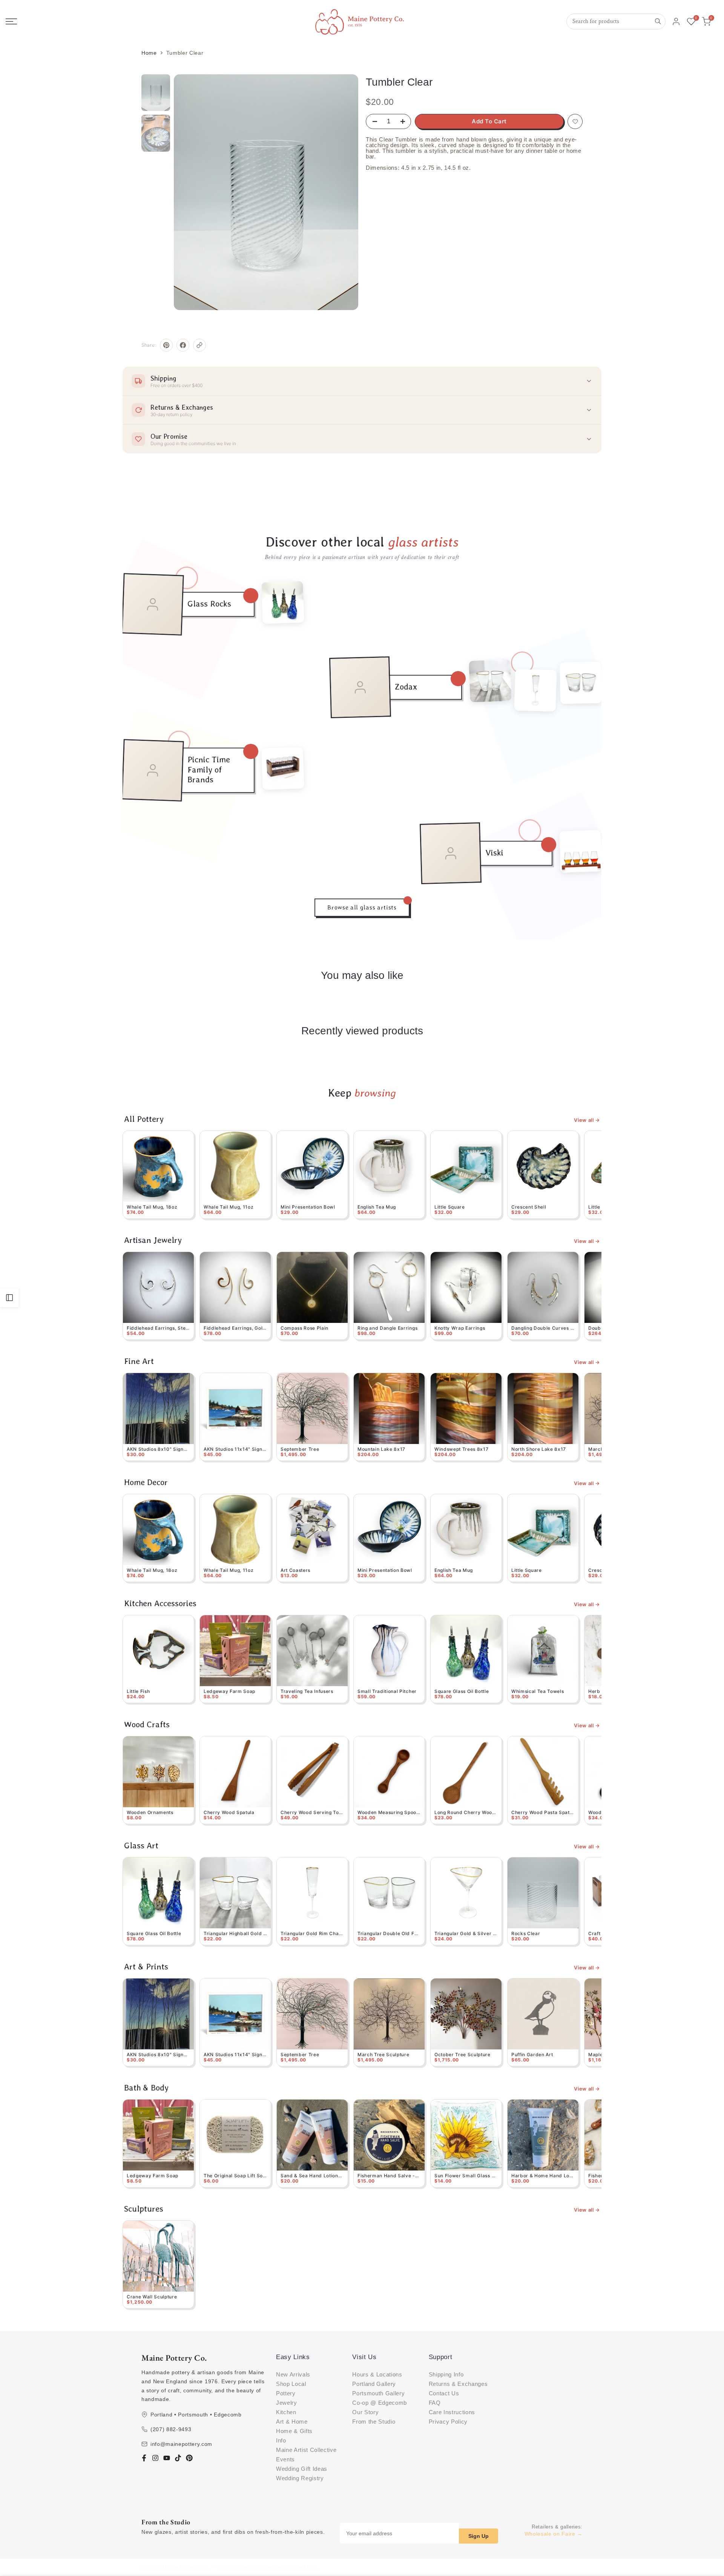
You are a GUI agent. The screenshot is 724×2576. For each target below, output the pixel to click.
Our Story (365, 2412)
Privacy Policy (448, 2422)
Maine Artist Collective (306, 2450)
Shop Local (291, 2384)
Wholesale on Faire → (554, 2534)
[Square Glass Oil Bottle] (283, 602)
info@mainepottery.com (181, 2444)
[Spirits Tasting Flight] (581, 851)
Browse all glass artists (362, 907)
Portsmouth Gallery (378, 2393)
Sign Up (479, 2536)
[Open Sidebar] (9, 1298)
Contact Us (444, 2393)
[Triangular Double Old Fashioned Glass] (581, 683)
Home (149, 53)
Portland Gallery (374, 2384)
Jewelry (287, 2403)
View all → (587, 1120)
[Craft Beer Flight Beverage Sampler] (283, 768)
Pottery (286, 2393)
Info (281, 2440)
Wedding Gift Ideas (302, 2469)
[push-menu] (11, 22)
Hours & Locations (377, 2374)
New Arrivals (293, 2374)
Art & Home (292, 2422)
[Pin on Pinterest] (166, 345)
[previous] (191, 192)
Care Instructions (452, 2412)
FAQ (435, 2403)
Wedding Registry (300, 2478)
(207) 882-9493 (171, 2429)
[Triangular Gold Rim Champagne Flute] (536, 690)
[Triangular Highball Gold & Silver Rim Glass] (490, 681)
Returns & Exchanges (458, 2384)
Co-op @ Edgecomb (380, 2403)
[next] (341, 192)
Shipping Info (446, 2374)
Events (285, 2459)
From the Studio (374, 2422)
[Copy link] (199, 345)
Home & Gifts (294, 2431)
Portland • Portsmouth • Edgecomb (196, 2415)
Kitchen (286, 2412)
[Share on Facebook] (183, 345)
